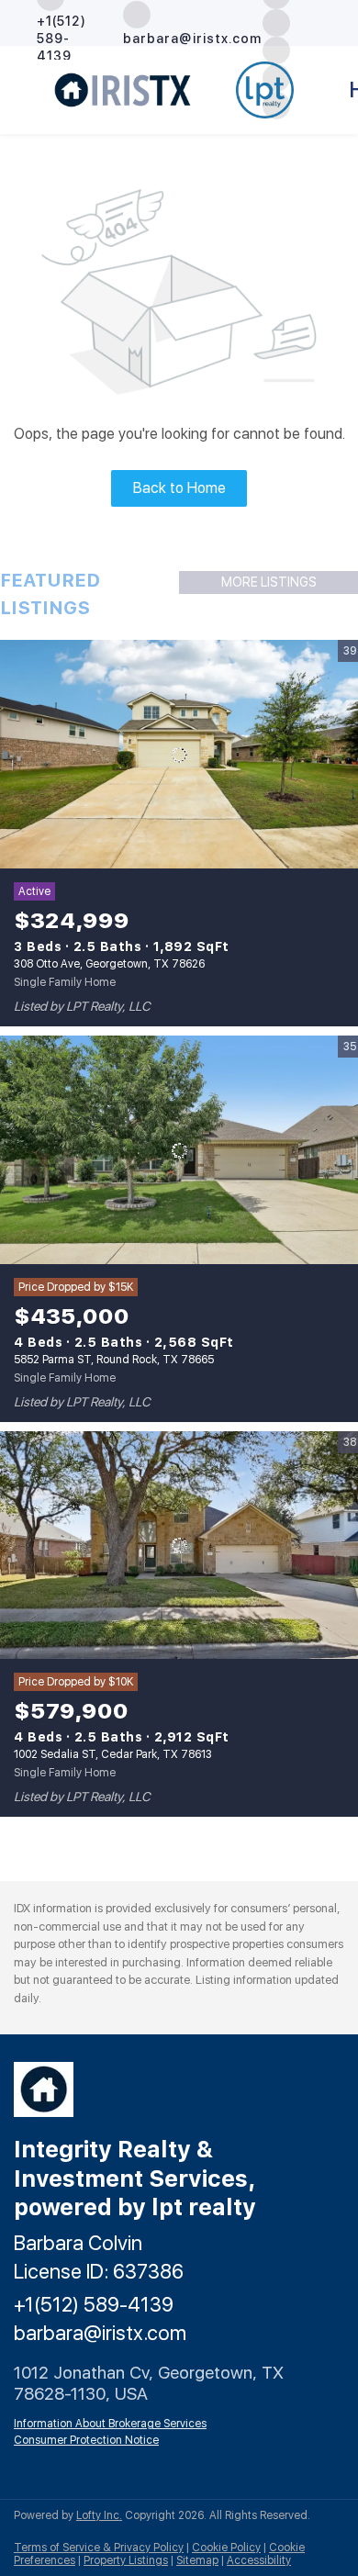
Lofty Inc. (99, 2515)
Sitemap (197, 2560)
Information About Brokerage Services (110, 2424)
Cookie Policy (226, 2548)
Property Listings (126, 2560)
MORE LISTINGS (269, 582)
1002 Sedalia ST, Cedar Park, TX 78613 (113, 1754)
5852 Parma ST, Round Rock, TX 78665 (114, 1360)
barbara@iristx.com (100, 2333)
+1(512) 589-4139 (94, 2304)
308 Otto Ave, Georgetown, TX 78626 (109, 964)
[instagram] (276, 22)
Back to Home (179, 488)
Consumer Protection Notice (86, 2440)
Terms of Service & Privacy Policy (99, 2548)
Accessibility (259, 2560)
